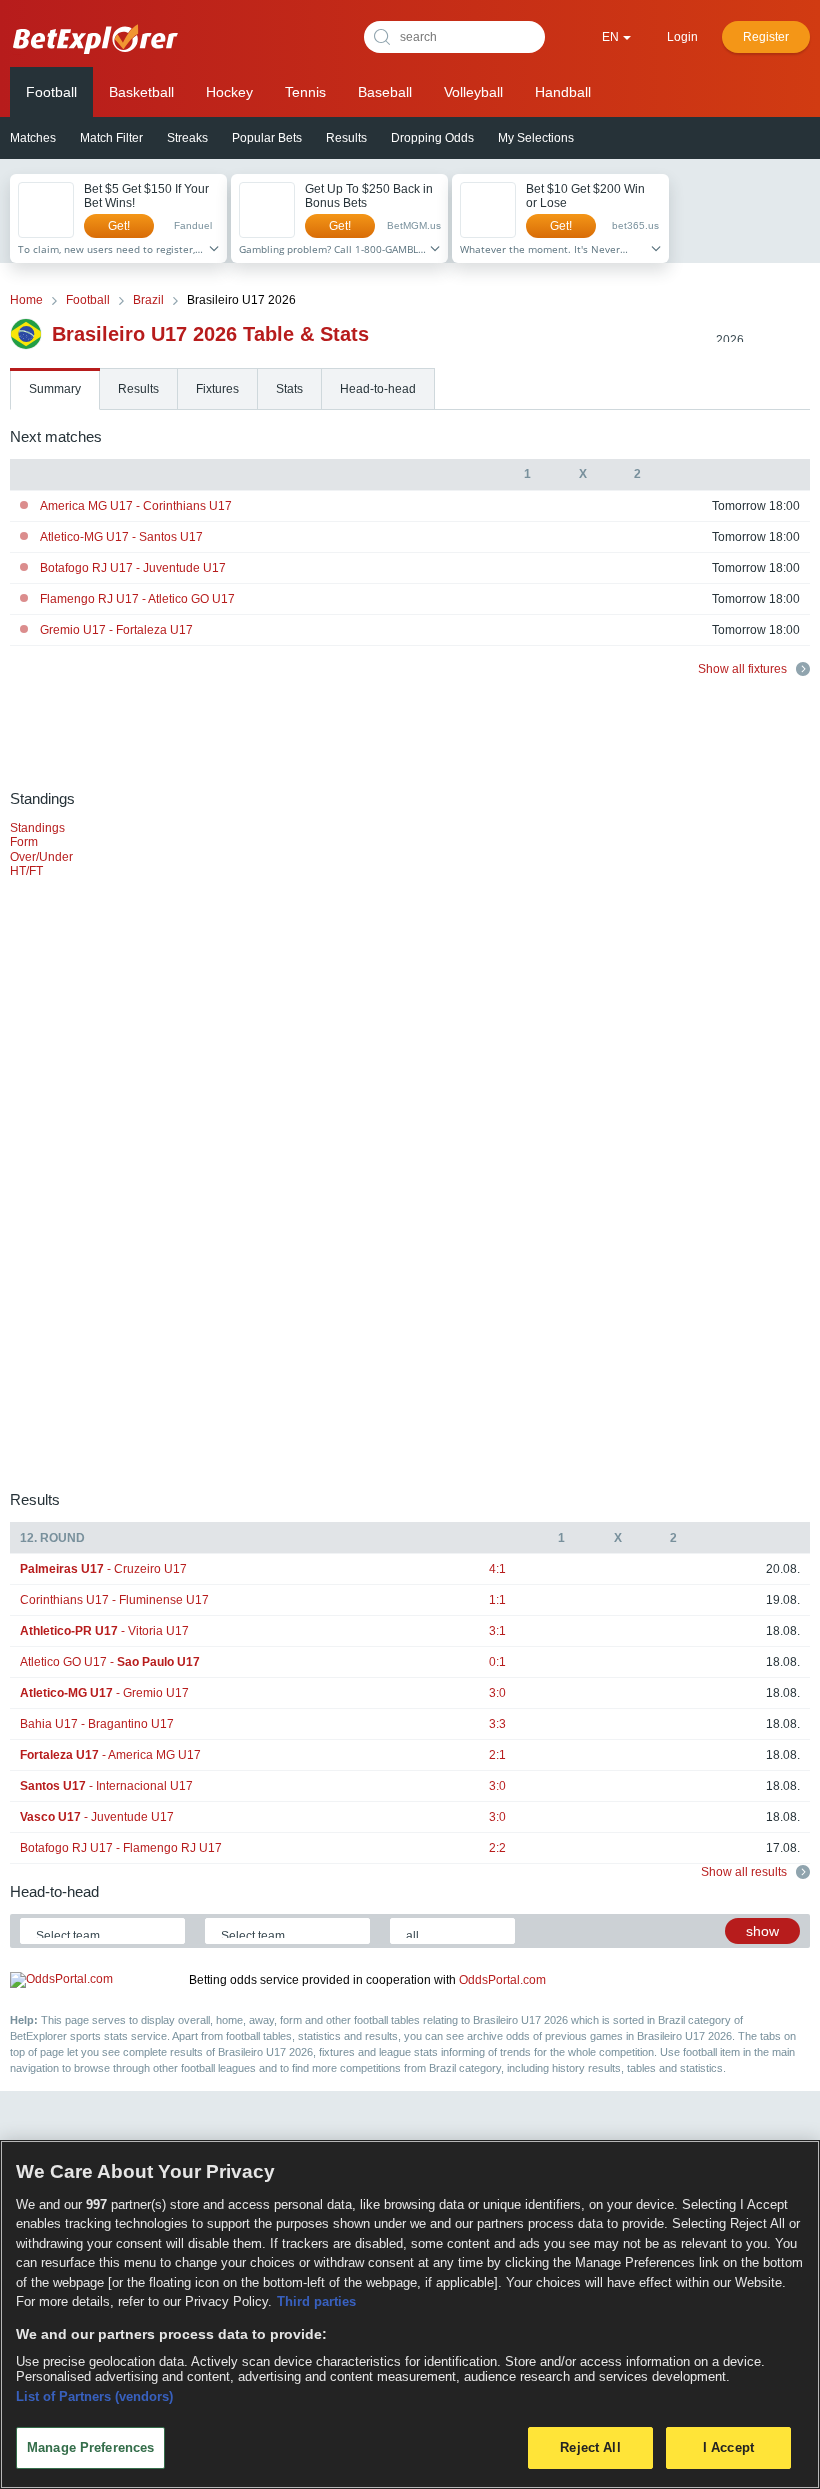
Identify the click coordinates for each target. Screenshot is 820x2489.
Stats (289, 389)
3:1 (497, 1631)
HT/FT (26, 871)
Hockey (229, 92)
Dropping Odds (432, 138)
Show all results (745, 1872)
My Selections (536, 138)
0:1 (497, 1662)
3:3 (497, 1724)
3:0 (497, 1693)
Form (24, 842)
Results (346, 138)
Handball (563, 92)
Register (766, 37)
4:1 (497, 1569)
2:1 (497, 1755)
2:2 (497, 1848)
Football (51, 92)
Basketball (141, 92)
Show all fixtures (744, 669)
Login (682, 37)
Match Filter (111, 138)
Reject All (590, 2447)
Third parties (316, 2301)
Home (26, 300)
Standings (37, 828)
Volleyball (473, 92)
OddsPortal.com (502, 1980)
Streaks (187, 138)
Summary (55, 389)
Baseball (385, 92)
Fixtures (217, 389)
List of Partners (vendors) (94, 2396)
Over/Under (41, 857)
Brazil (148, 300)
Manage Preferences (90, 2447)
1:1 (497, 1600)
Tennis (305, 92)
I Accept (728, 2447)
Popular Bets (267, 138)
